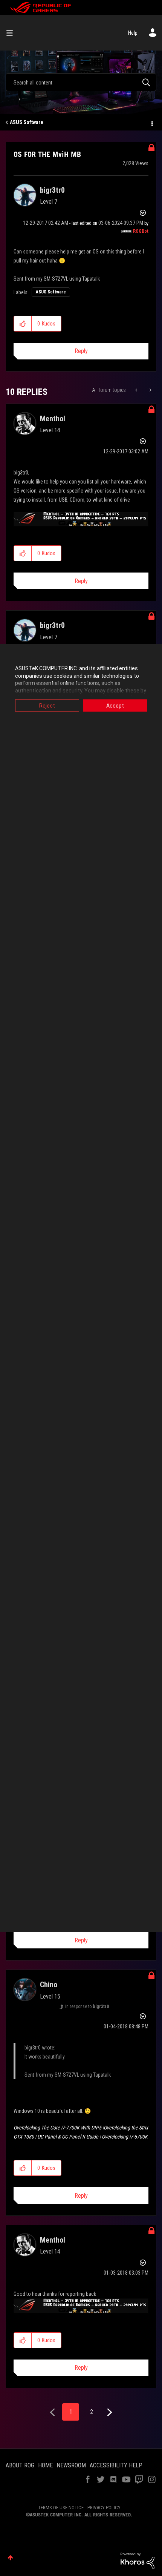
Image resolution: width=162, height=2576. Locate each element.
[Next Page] (109, 2413)
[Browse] (12, 33)
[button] (23, 324)
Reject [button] (47, 706)
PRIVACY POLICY (104, 2508)
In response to (87, 2006)
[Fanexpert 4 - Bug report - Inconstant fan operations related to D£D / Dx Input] (150, 390)
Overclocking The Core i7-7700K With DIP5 (57, 2128)
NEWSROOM (71, 2465)
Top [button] (10, 2558)
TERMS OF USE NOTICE (61, 2508)
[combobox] (81, 82)
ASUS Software (27, 122)
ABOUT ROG (20, 2465)
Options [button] (151, 123)
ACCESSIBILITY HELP (116, 2465)
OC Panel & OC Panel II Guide (68, 2137)
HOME (45, 2465)
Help (133, 33)
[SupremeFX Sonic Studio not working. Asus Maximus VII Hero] (137, 390)
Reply (81, 351)
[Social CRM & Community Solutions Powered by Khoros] (138, 2560)
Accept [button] (115, 706)
